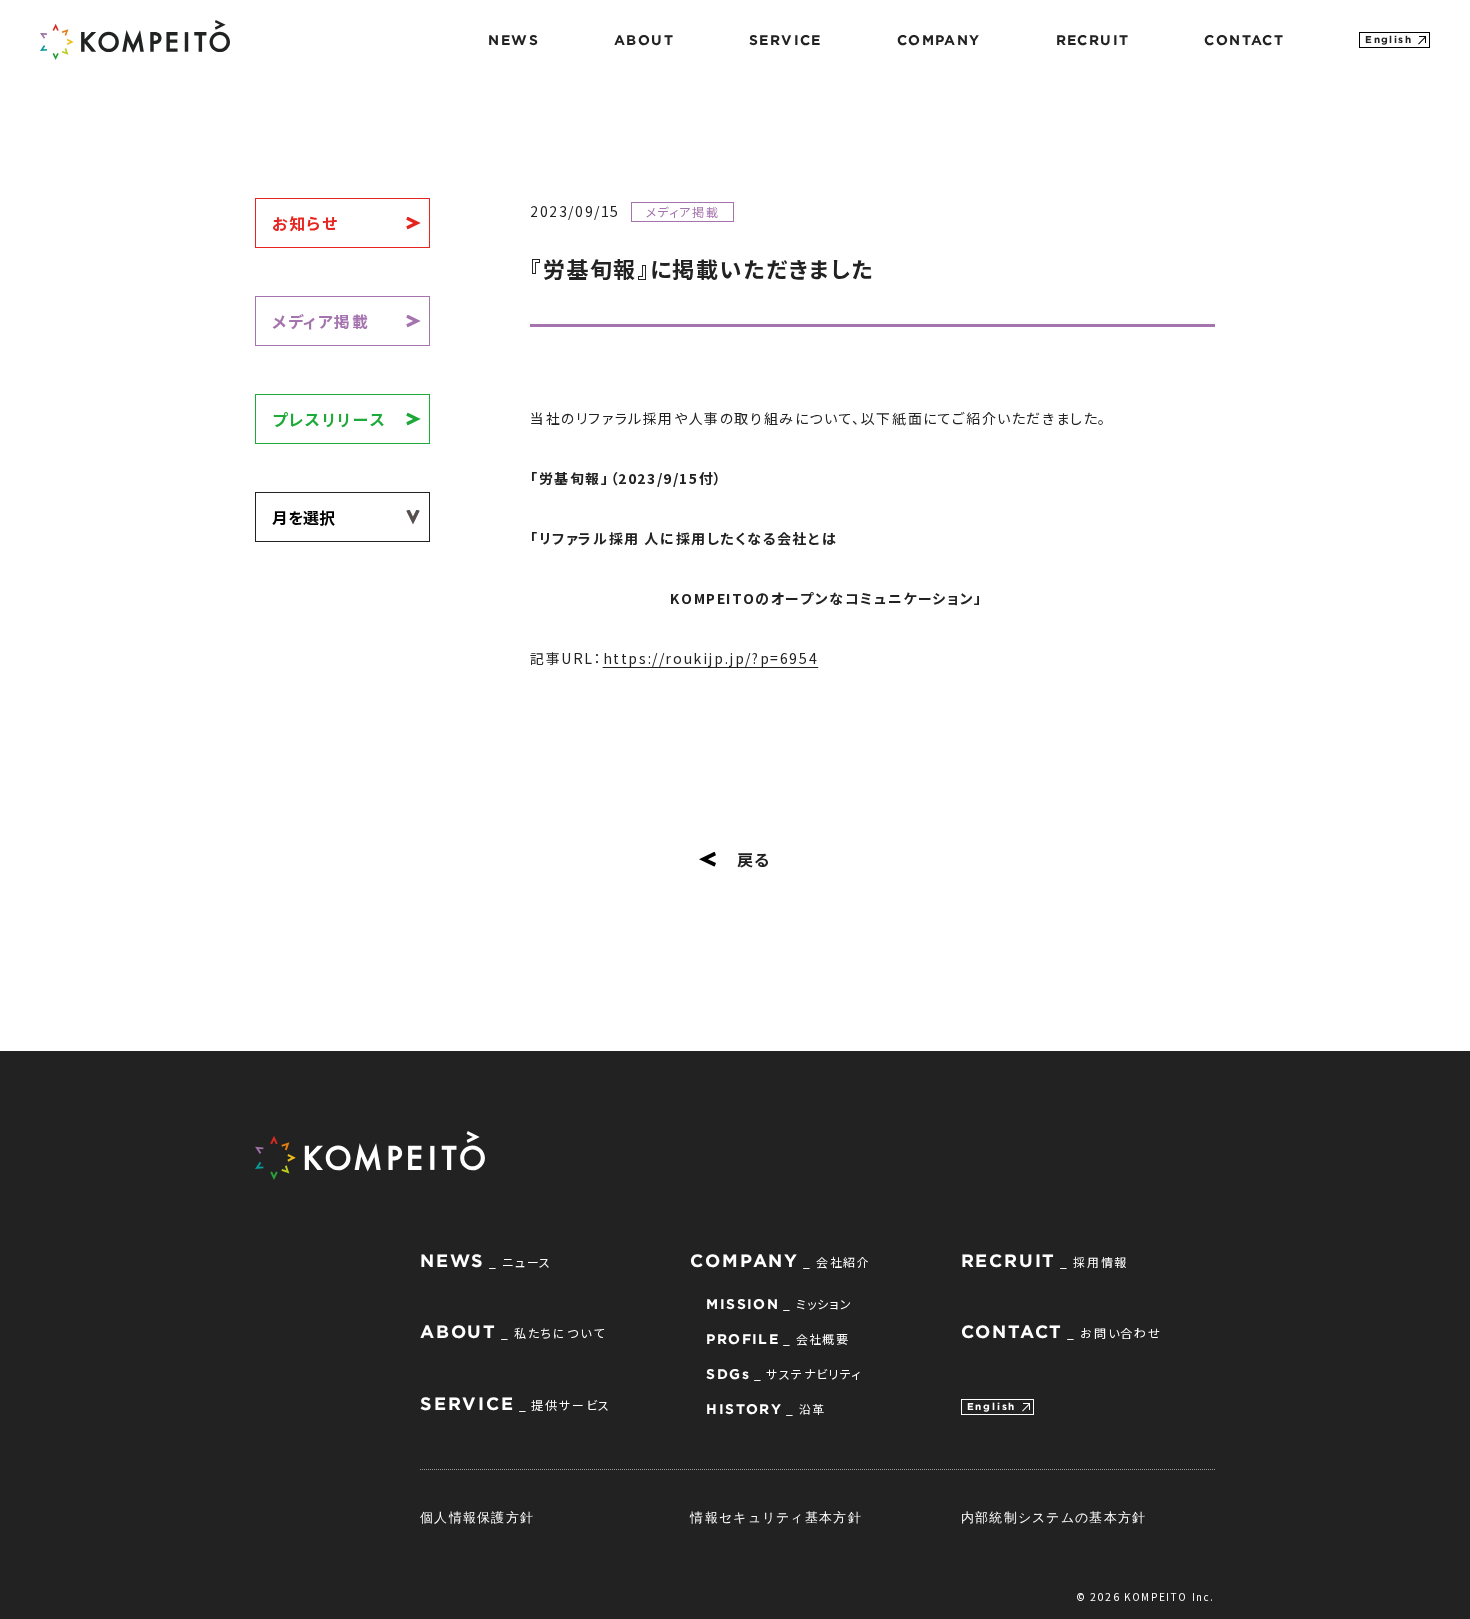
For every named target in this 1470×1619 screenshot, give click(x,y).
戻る (754, 859)
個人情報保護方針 (477, 1517)
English (1388, 39)
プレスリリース (329, 419)
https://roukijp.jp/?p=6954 (711, 658)
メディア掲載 (321, 321)
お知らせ (305, 223)
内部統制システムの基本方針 (1054, 1517)
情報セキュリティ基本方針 (776, 1517)
